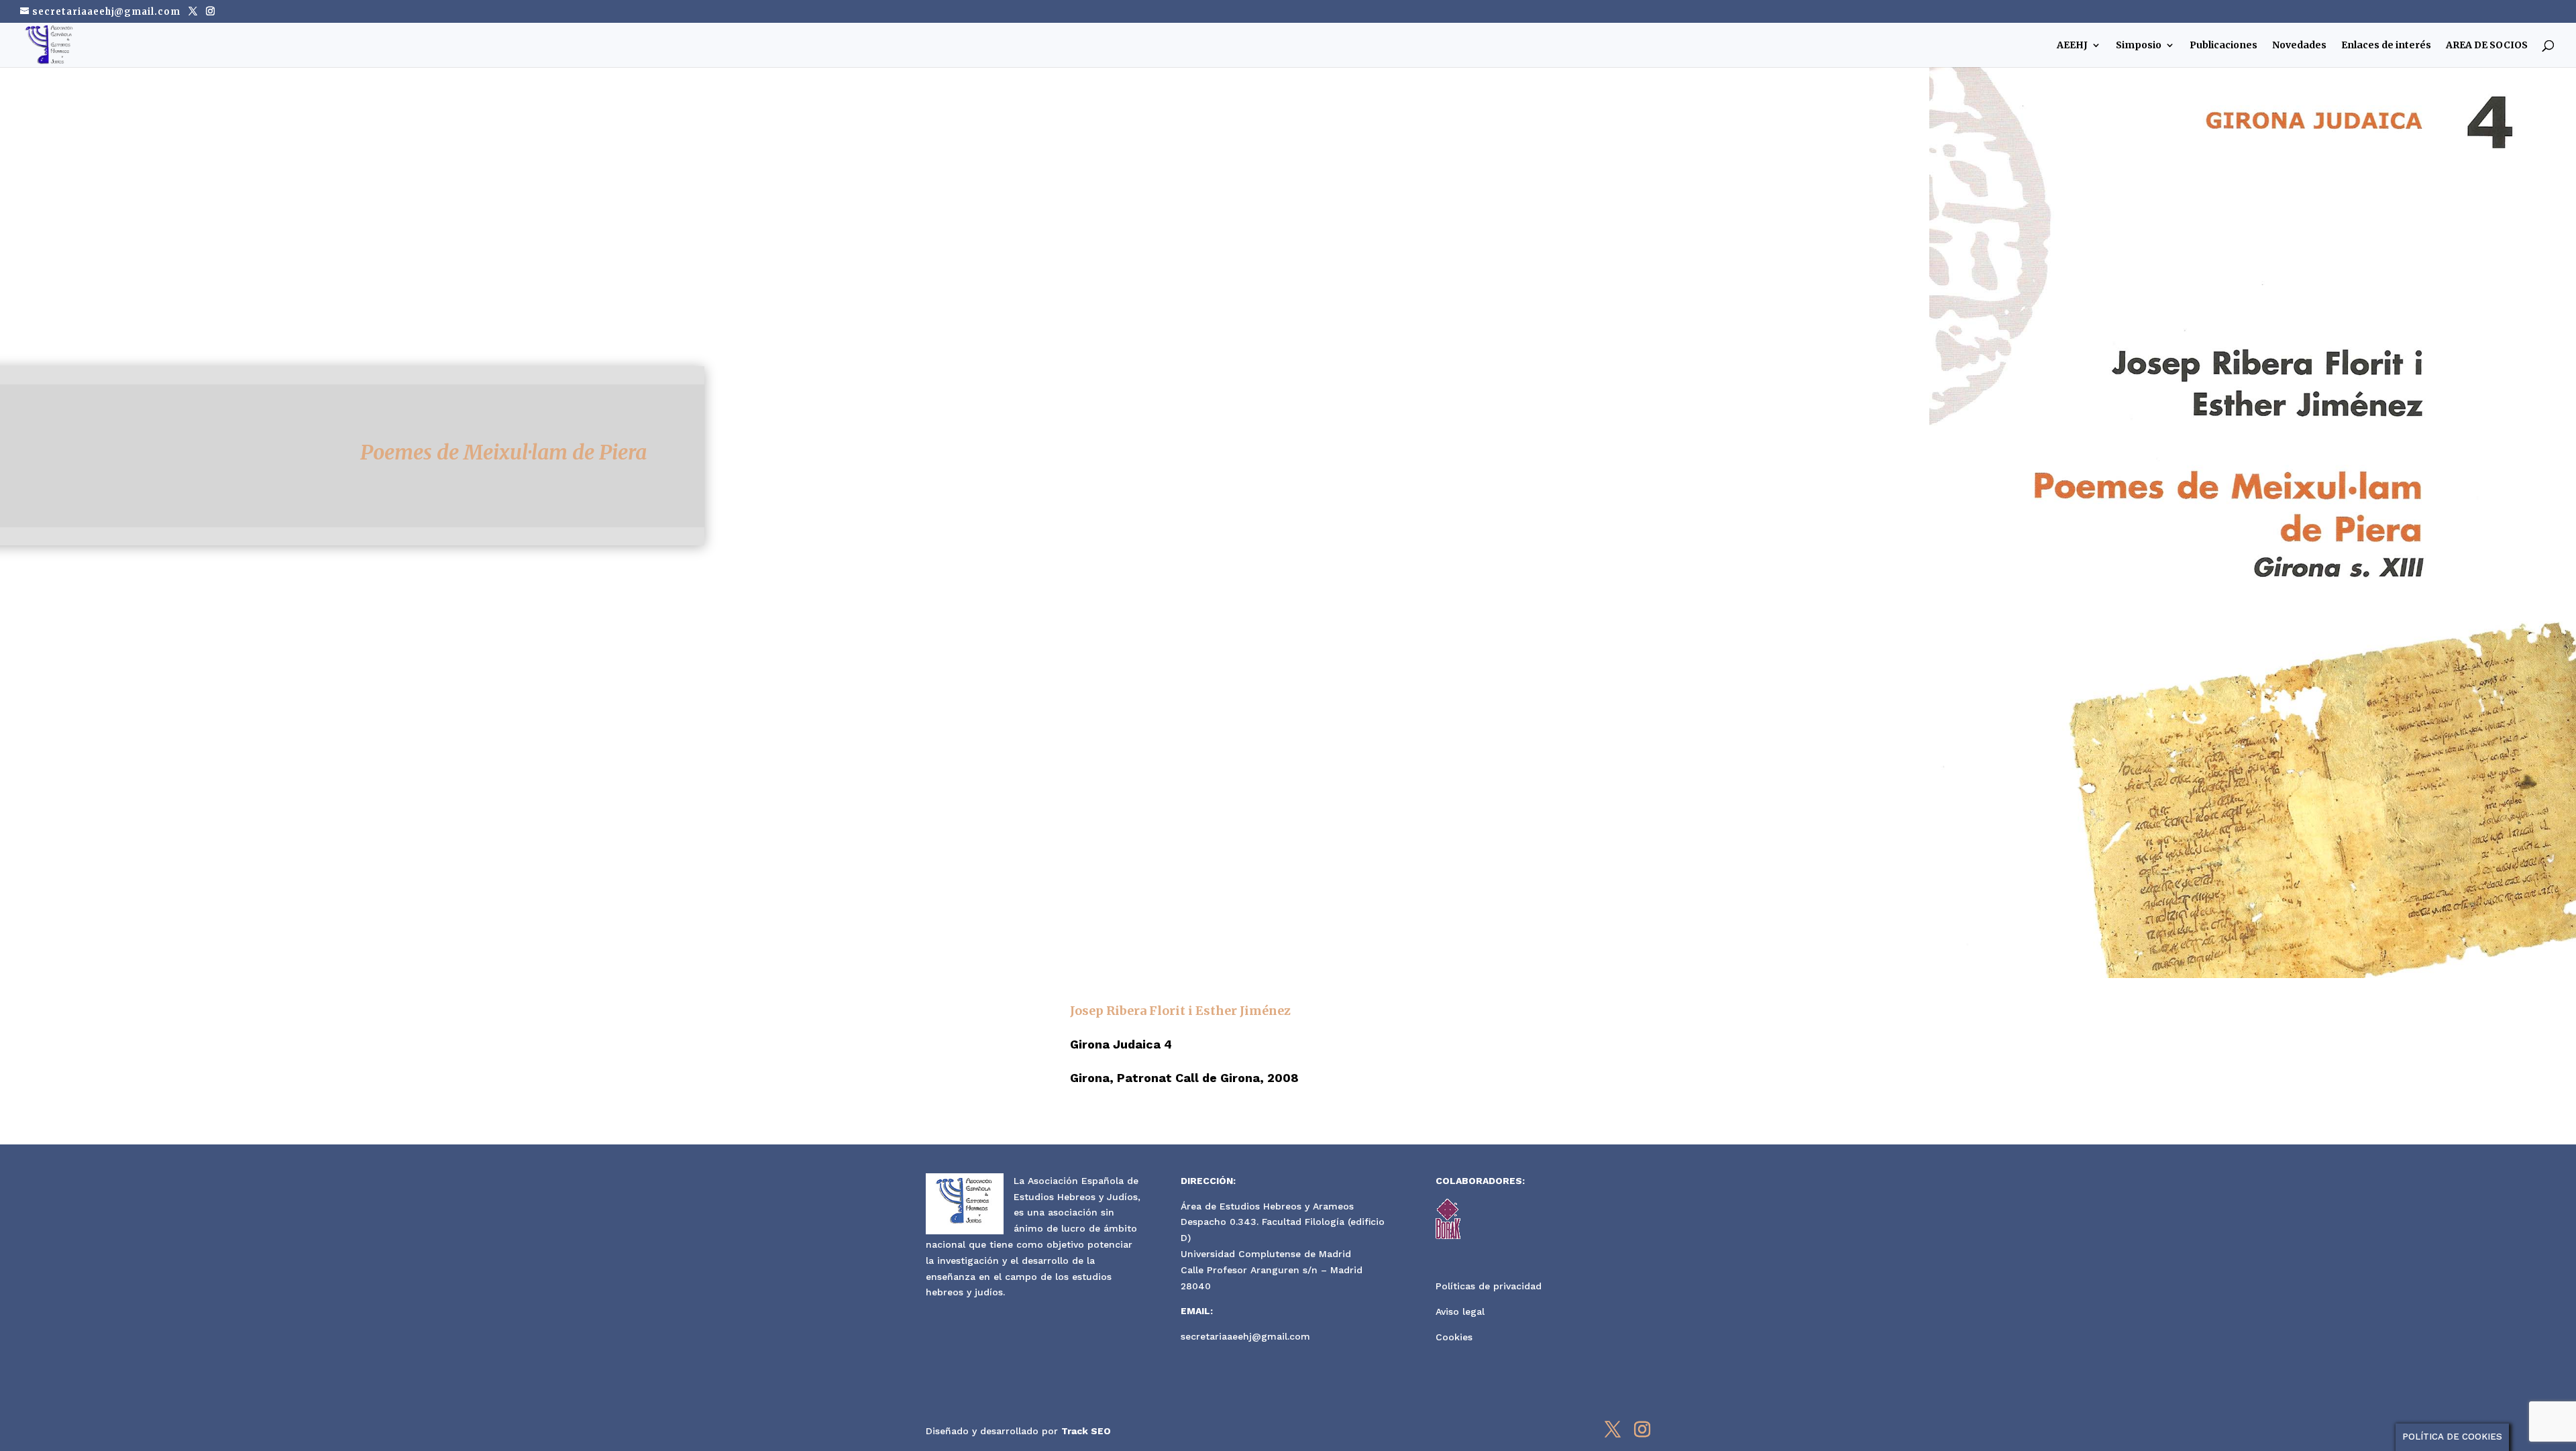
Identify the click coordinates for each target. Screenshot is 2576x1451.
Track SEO (1086, 1431)
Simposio (2139, 46)
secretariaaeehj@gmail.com (1245, 1336)
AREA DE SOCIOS (2487, 46)
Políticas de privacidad (1489, 1286)
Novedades (2299, 46)
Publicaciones (2223, 46)
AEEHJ (2072, 46)
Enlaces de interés (2386, 46)
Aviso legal (1460, 1311)
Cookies (1454, 1337)
